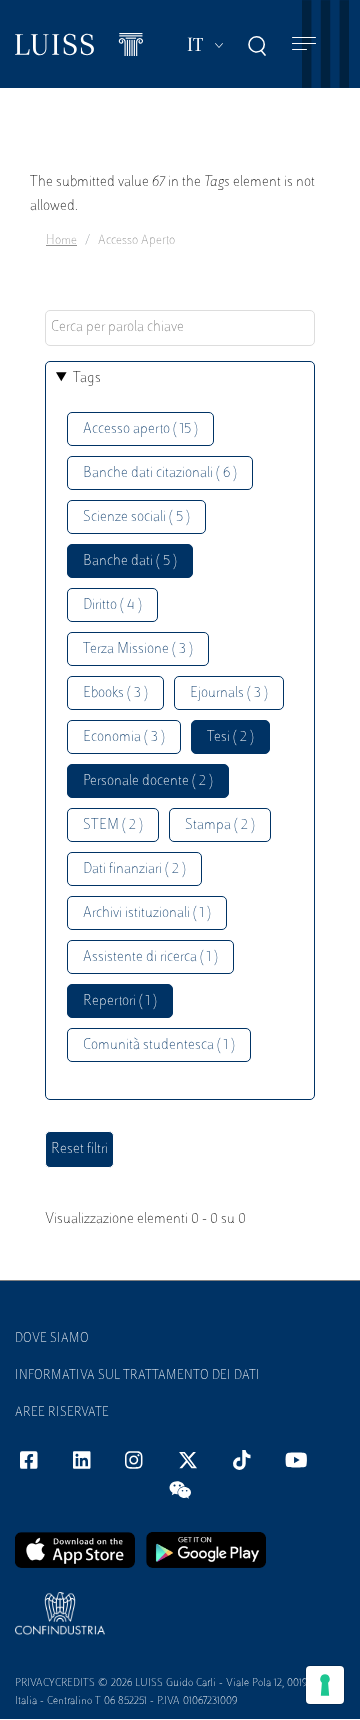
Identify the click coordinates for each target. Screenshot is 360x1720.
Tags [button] (87, 378)
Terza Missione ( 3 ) (138, 649)
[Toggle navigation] (304, 44)
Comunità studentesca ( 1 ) (159, 1045)
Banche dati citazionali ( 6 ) (160, 473)
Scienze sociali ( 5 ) (136, 517)
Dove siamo (52, 1339)
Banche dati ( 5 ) (130, 561)
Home (61, 241)
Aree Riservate (62, 1413)
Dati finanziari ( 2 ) (134, 869)
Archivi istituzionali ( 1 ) (147, 913)
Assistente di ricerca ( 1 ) (150, 957)
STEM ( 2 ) (113, 825)
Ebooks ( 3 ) (115, 693)
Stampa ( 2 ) (220, 825)
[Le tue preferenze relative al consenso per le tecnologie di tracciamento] (325, 1685)
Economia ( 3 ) (124, 737)
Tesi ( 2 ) (230, 737)
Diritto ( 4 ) (112, 605)
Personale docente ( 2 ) (148, 781)
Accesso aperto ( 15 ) (140, 429)
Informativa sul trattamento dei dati (137, 1376)
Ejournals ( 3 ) (229, 693)
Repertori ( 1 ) (120, 1001)
